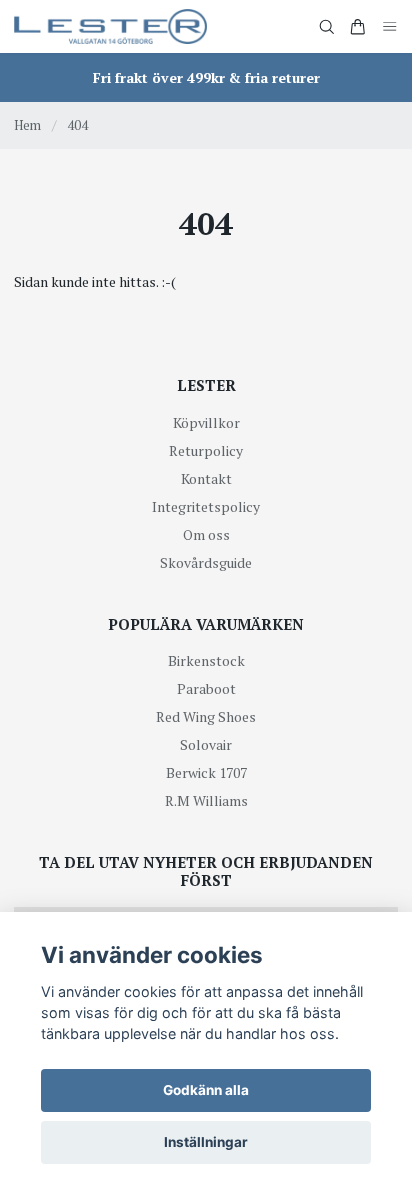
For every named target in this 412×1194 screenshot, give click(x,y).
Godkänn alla (206, 1090)
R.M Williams (206, 800)
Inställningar (206, 1142)
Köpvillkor (206, 422)
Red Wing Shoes (206, 716)
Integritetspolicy (206, 506)
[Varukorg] (358, 27)
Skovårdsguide (206, 562)
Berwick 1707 (206, 772)
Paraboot (206, 688)
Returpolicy (206, 450)
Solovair (206, 744)
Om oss (206, 534)
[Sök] (327, 27)
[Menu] (390, 26)
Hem (27, 125)
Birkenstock (206, 660)
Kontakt (206, 478)
